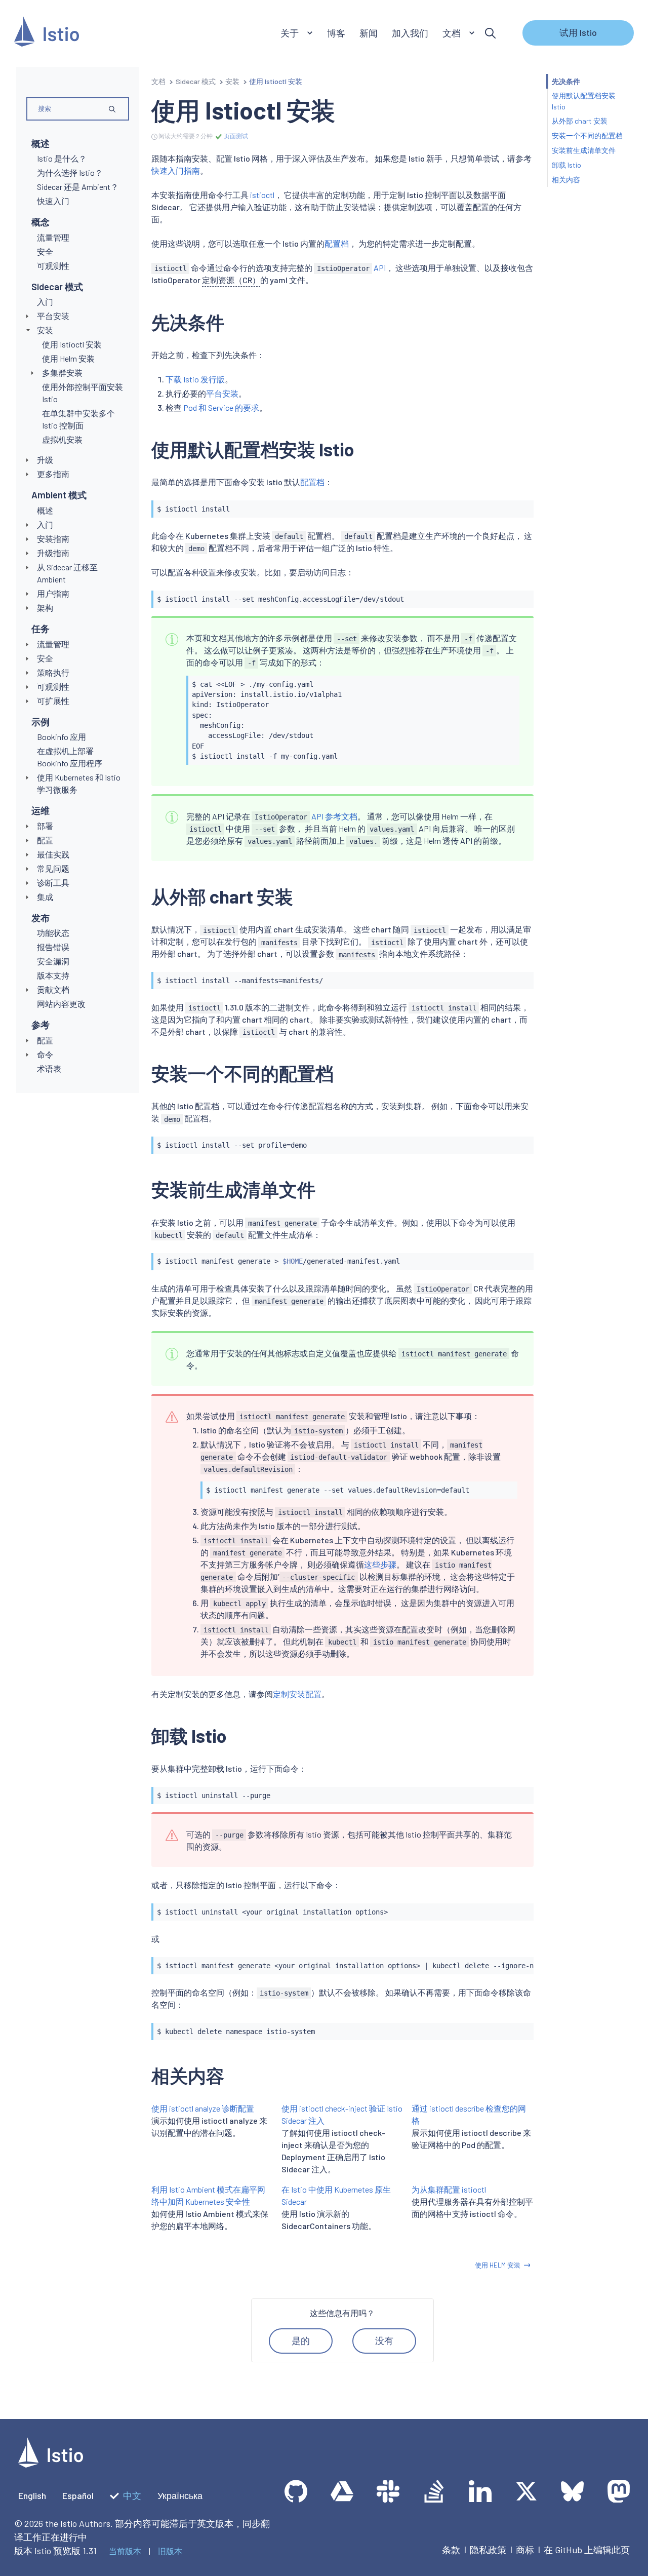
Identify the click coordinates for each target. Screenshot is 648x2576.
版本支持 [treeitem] (53, 975)
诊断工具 (53, 883)
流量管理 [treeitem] (53, 237)
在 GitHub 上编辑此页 (587, 2550)
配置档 (337, 243)
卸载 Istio (566, 165)
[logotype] (51, 2464)
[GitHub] (296, 2491)
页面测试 (235, 136)
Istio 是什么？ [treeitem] (62, 158)
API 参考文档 (306, 816)
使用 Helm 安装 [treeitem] (68, 358)
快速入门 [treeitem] (53, 201)
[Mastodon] (618, 2491)
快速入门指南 (176, 170)
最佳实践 (53, 854)
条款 (451, 2550)
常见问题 (53, 868)
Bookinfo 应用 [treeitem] (62, 737)
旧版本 (170, 2551)
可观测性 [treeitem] (53, 266)
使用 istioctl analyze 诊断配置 (203, 2108)
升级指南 (53, 553)
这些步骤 (380, 1564)
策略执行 (53, 672)
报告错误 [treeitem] (53, 947)
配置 (45, 840)
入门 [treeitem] (45, 302)
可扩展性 (53, 701)
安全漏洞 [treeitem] (53, 961)
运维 (40, 810)
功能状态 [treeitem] (53, 933)
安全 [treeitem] (45, 251)
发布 (40, 918)
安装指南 (53, 539)
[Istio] (47, 33)
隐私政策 (488, 2550)
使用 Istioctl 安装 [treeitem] (72, 344)
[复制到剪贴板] (521, 505)
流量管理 (53, 644)
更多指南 (53, 474)
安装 (45, 330)
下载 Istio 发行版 (195, 379)
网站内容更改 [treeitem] (61, 1004)
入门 (45, 524)
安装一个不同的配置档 (587, 136)
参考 (40, 1025)
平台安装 (53, 316)
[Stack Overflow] (434, 2491)
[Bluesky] (572, 2491)
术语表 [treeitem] (49, 1068)
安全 (45, 658)
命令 (45, 1054)
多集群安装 (62, 373)
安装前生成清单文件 (584, 150)
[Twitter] (526, 2491)
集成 (45, 897)
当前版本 (125, 2551)
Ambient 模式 (59, 495)
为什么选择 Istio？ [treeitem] (70, 172)
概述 (40, 143)
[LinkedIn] (480, 2491)
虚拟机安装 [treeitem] (62, 439)
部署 (45, 826)
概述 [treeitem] (45, 510)
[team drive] (342, 2491)
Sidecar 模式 (57, 287)
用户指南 (53, 593)
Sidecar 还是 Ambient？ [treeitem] (78, 187)
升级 (45, 460)
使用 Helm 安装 (498, 2265)
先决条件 (566, 81)
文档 (158, 81)
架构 (45, 608)
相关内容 (566, 180)
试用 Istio (578, 32)
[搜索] (490, 33)
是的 (301, 2340)
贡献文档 (53, 989)
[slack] (388, 2491)
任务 (40, 629)
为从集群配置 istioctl (449, 2189)
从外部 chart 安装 (580, 121)
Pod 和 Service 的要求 (221, 407)
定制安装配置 (297, 1694)
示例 (40, 722)
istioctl (262, 195)
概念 (40, 222)
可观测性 (53, 687)
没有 (384, 2340)
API (351, 268)
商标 (525, 2550)
